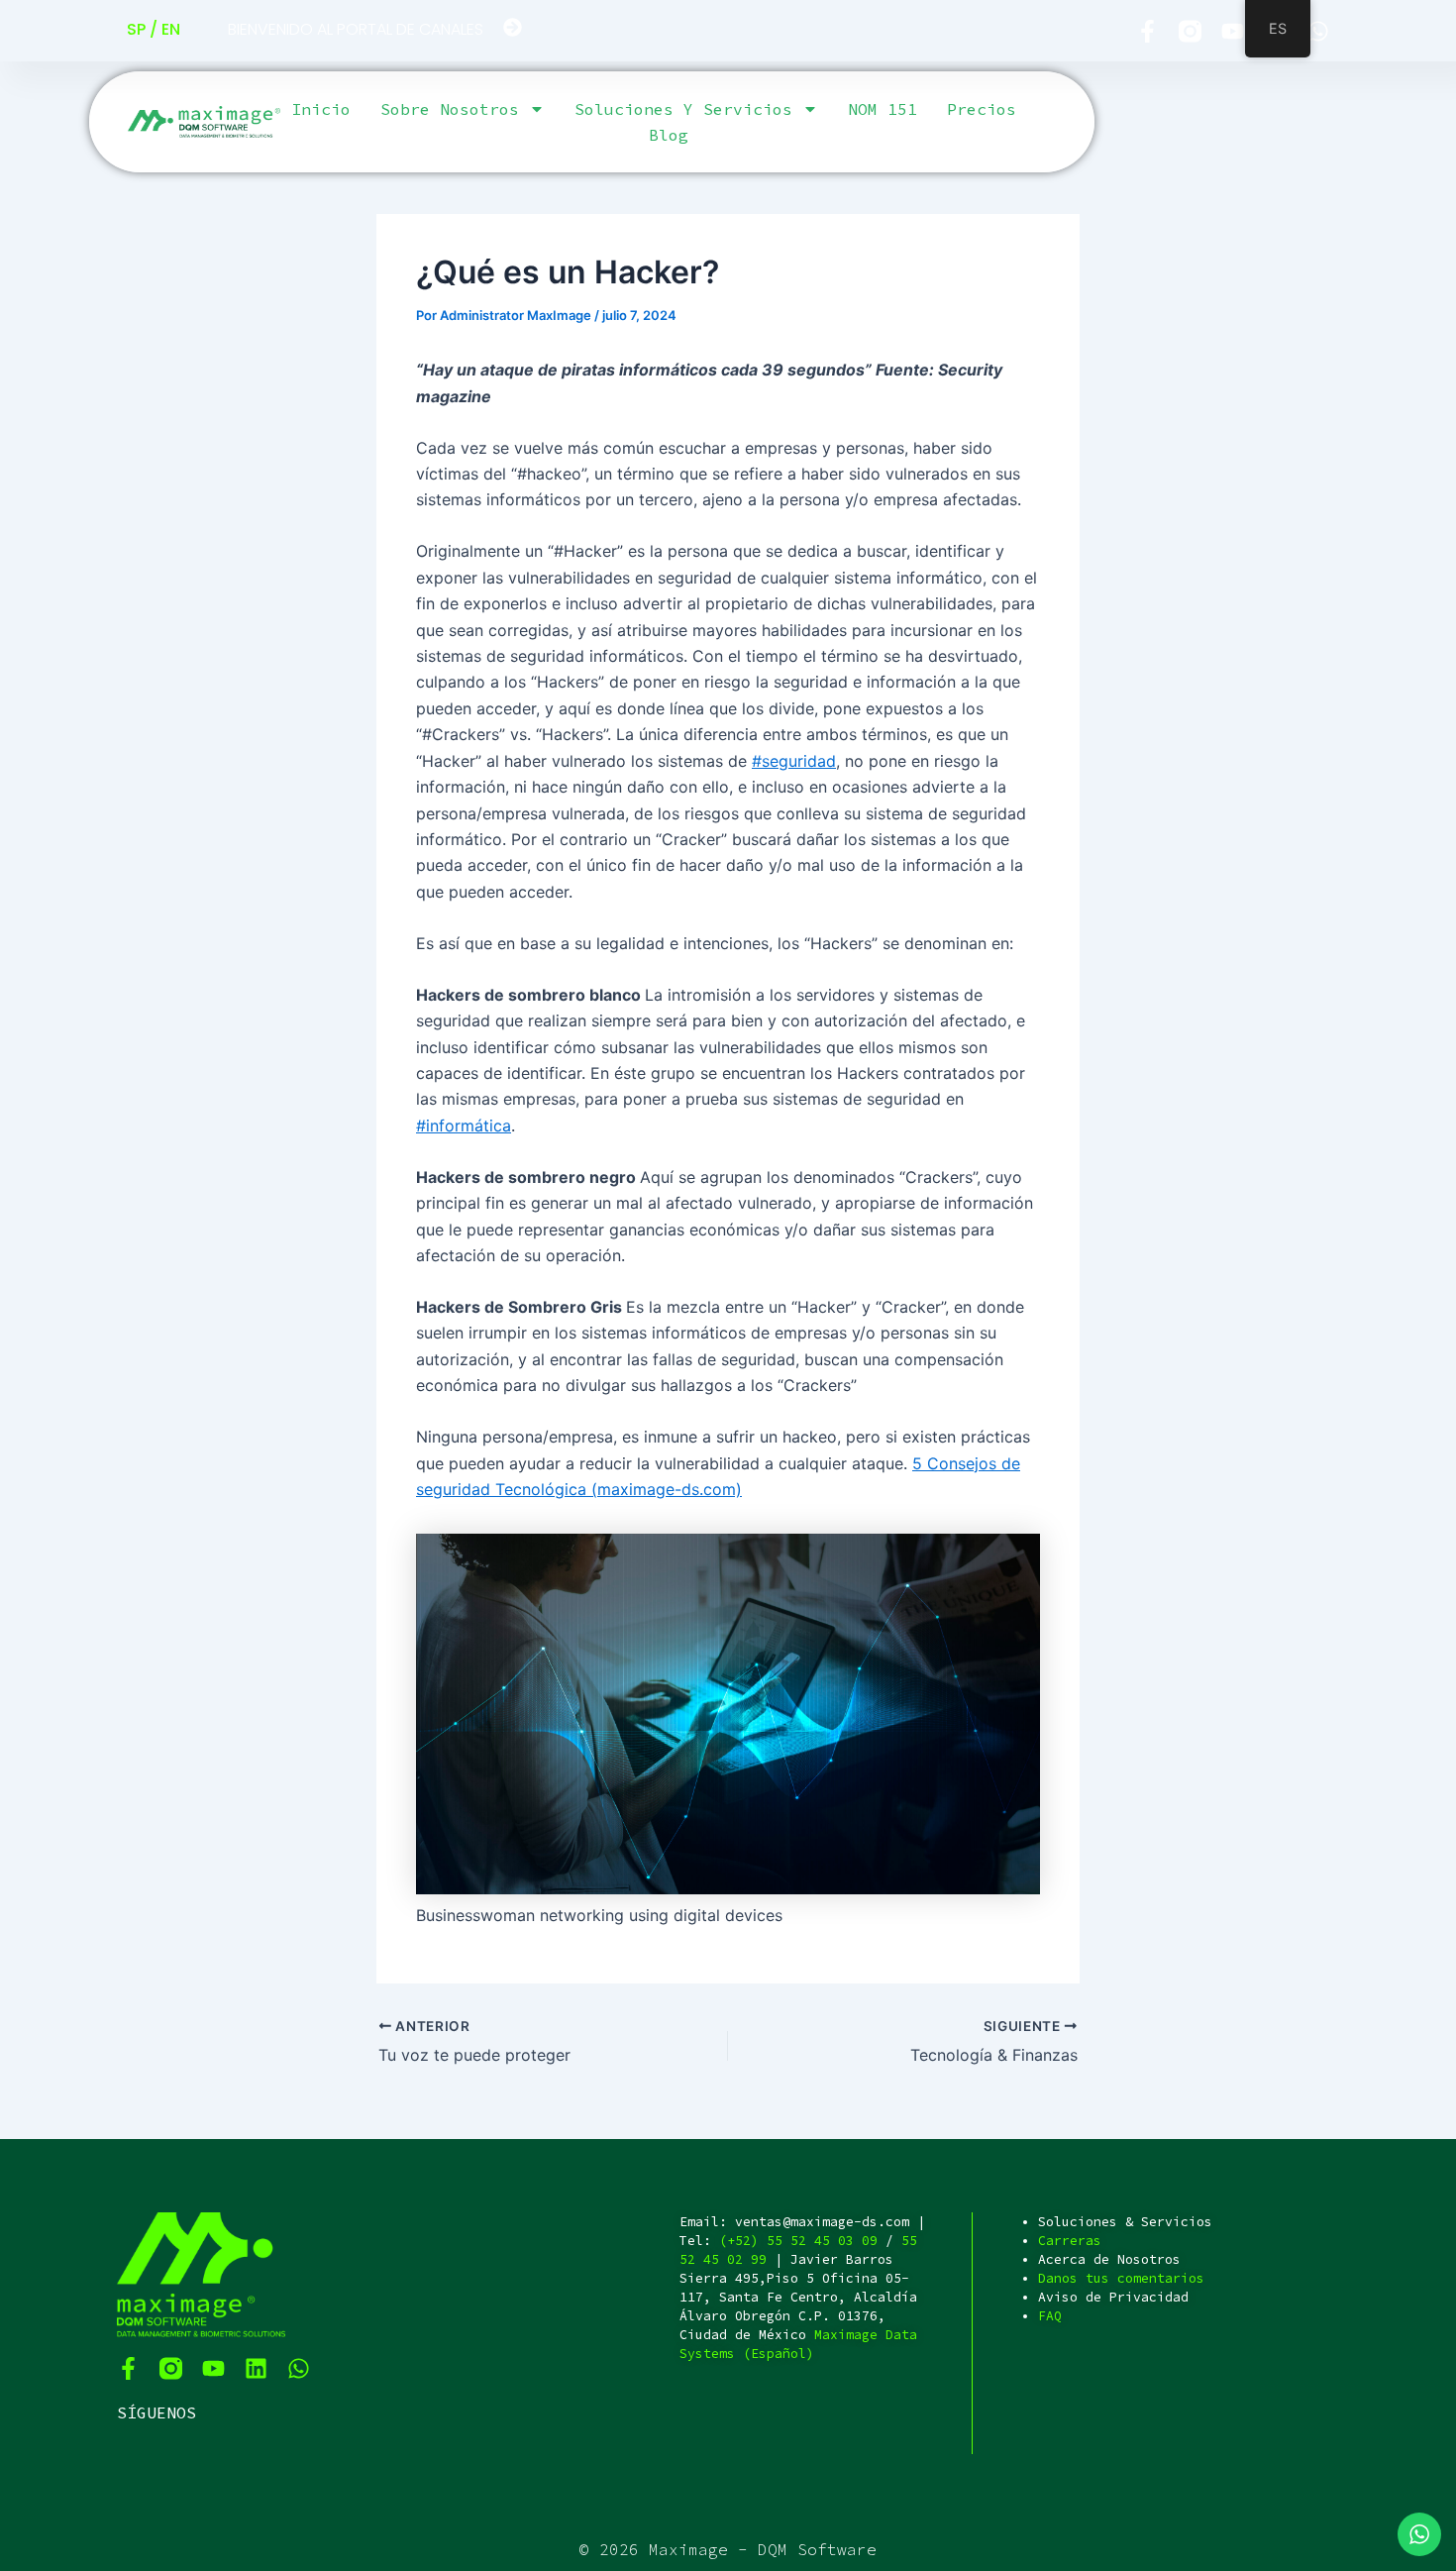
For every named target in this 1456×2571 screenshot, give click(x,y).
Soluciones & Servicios (1125, 2222)
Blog (669, 135)
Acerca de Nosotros (1109, 2259)
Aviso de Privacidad (1113, 2297)
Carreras (1070, 2241)
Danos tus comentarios (1121, 2278)
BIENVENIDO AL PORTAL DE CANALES (356, 29)
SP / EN (154, 29)
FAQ (1050, 2316)
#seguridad (794, 761)
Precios (982, 109)
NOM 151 (883, 109)
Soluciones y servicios (683, 109)
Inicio (321, 109)
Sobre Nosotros (450, 109)
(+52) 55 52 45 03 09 (798, 2241)
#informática (464, 1125)
